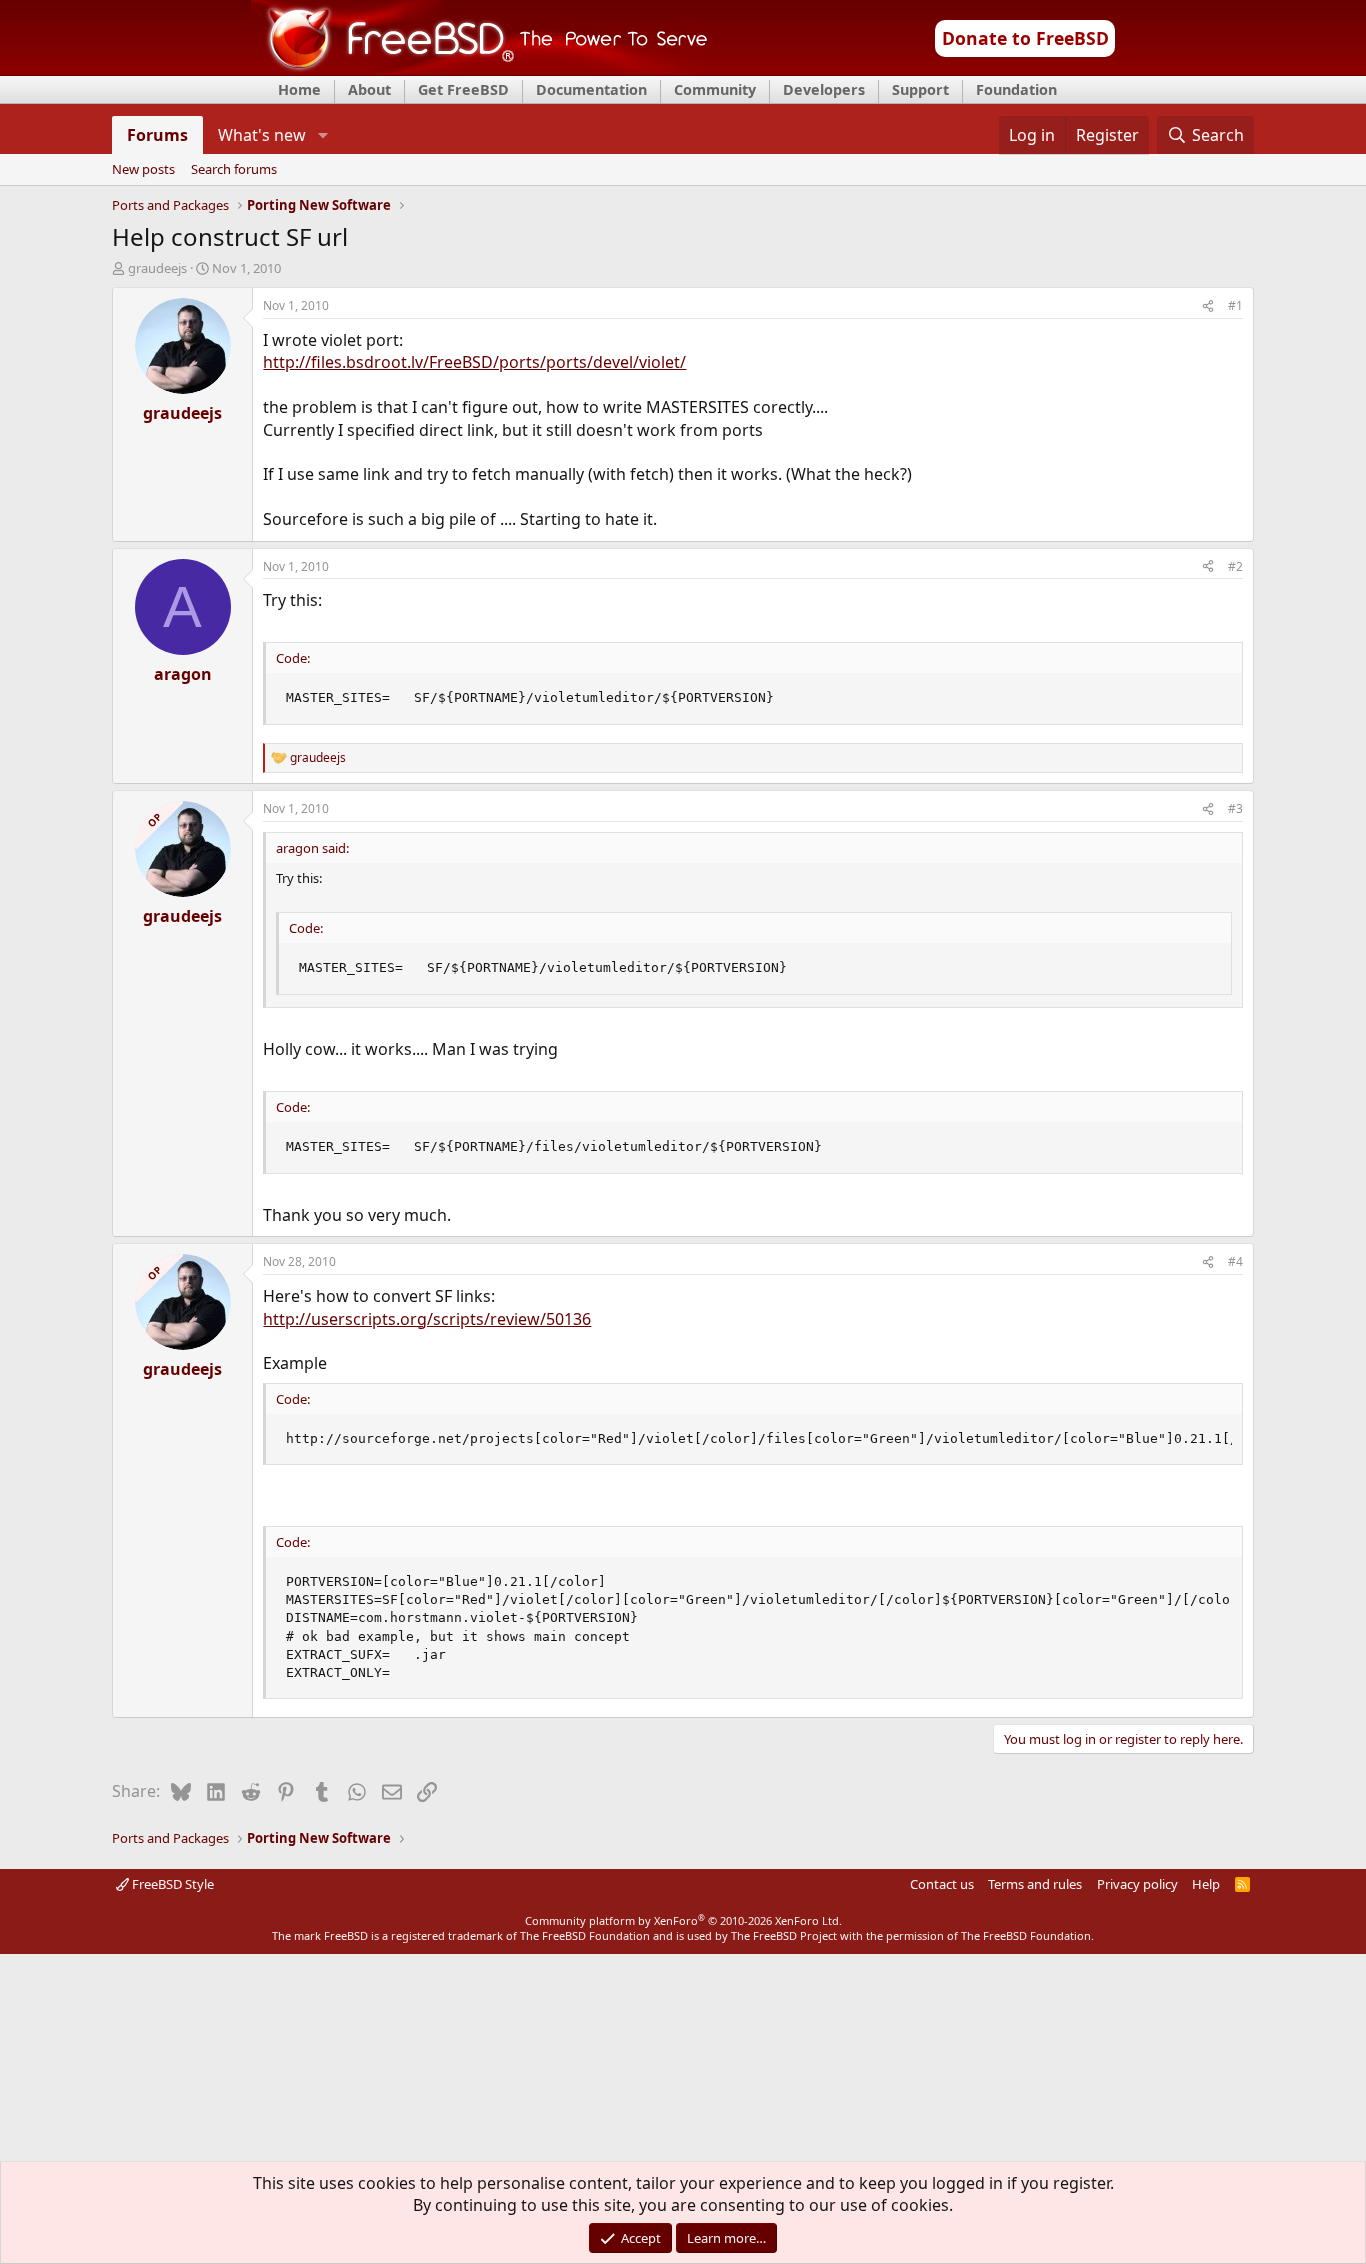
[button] (322, 135)
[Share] (1208, 306)
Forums (157, 135)
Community (715, 89)
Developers (824, 89)
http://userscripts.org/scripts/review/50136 (427, 1319)
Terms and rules (1035, 1884)
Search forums (234, 170)
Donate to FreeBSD (1025, 38)
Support (920, 89)
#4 (1235, 1261)
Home (299, 89)
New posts (143, 170)
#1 (1235, 305)
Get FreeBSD (463, 89)
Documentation (591, 89)
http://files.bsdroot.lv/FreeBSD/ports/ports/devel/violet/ (474, 362)
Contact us (942, 1884)
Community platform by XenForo (683, 1920)
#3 (1235, 808)
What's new (262, 135)
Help (1206, 1884)
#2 (1235, 566)
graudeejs (157, 268)
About (369, 89)
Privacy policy (1137, 1884)
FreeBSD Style (171, 1884)
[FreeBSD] (479, 69)
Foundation (1016, 89)
